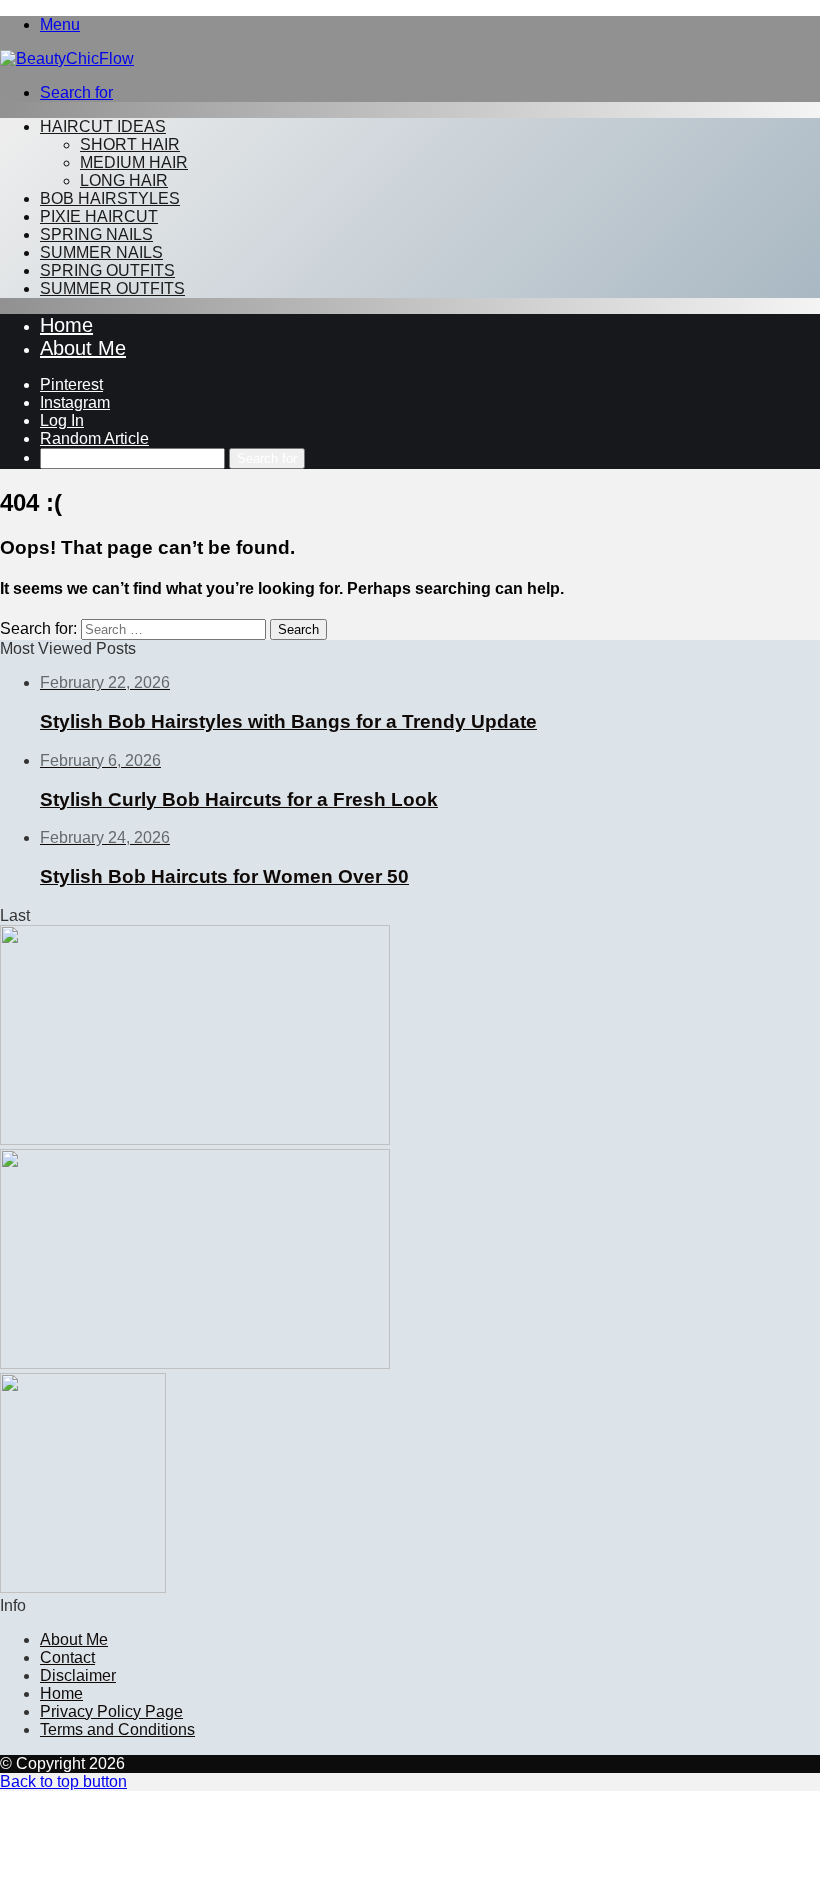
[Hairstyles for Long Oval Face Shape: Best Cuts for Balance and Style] (195, 1363)
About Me (83, 348)
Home (66, 325)
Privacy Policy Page (111, 1711)
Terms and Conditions (117, 1729)
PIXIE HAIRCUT (99, 216)
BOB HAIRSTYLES (110, 198)
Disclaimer (78, 1675)
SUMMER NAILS (101, 252)
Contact (67, 1657)
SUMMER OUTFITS (112, 288)
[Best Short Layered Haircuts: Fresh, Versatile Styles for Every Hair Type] (195, 1139)
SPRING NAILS (96, 234)
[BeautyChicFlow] (67, 58)
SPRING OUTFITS (107, 270)
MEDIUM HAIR (134, 162)
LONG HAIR (124, 180)
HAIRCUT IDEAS (103, 126)
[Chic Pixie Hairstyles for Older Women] (83, 1587)
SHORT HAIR (130, 144)
